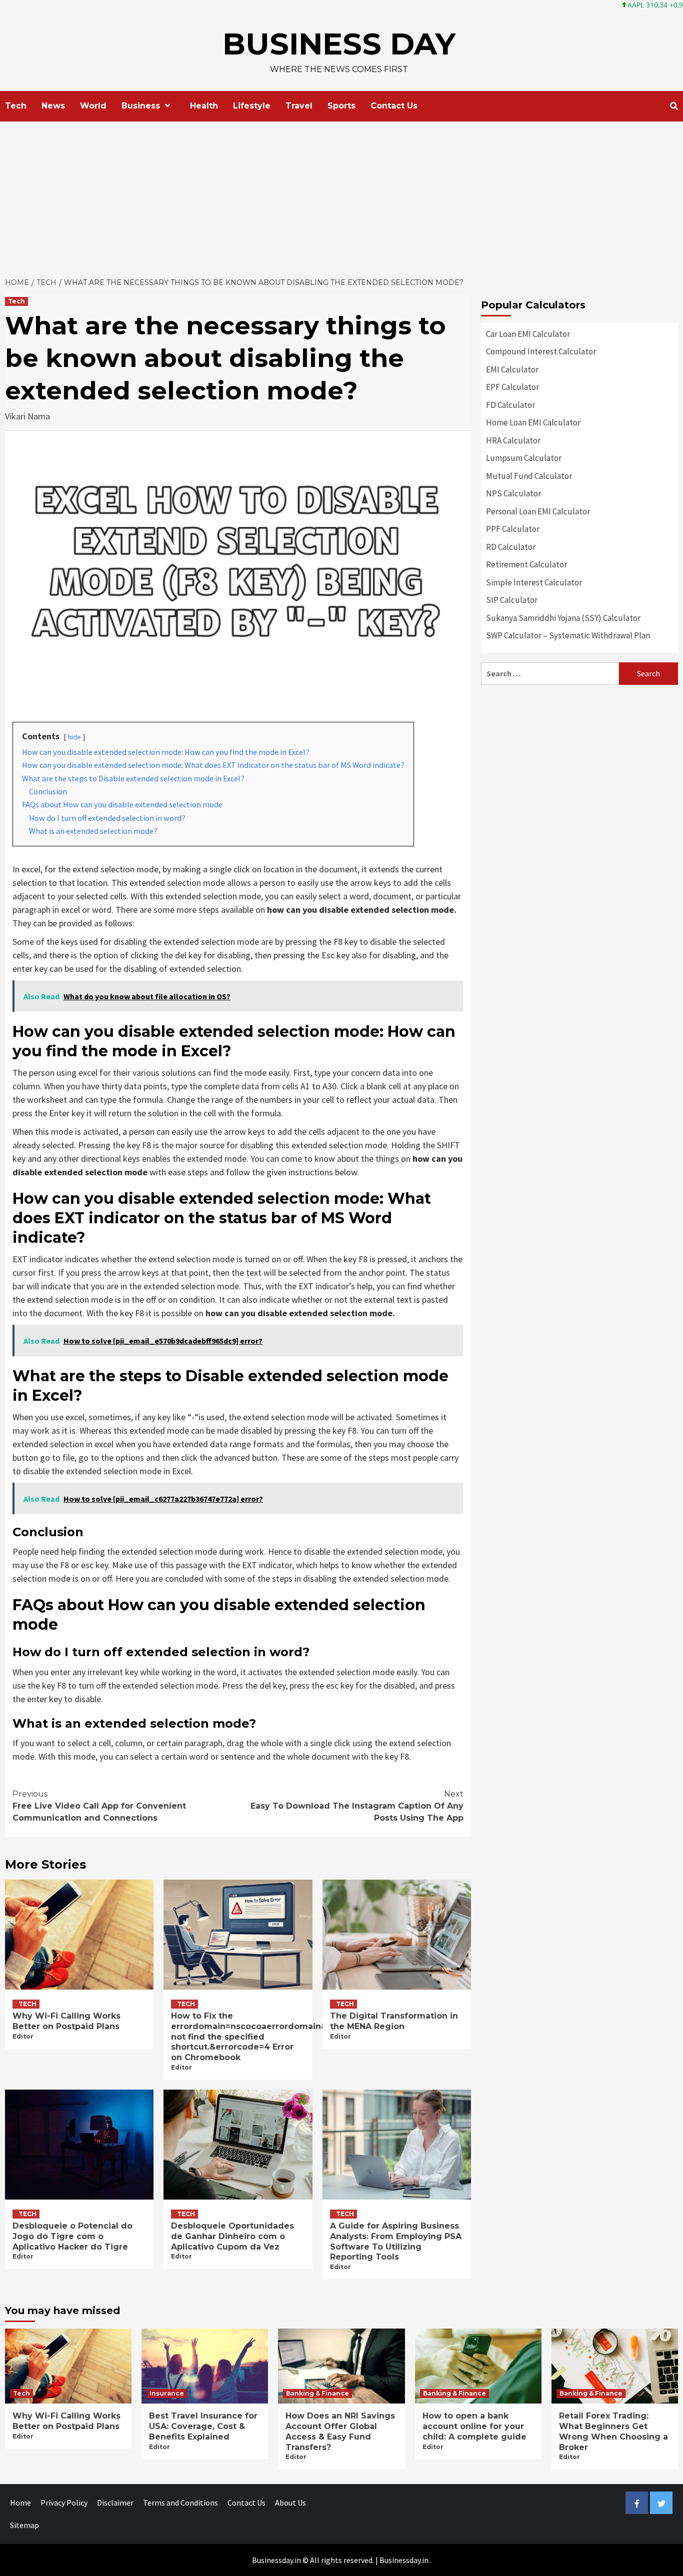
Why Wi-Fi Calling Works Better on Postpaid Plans (66, 2021)
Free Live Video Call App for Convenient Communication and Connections (99, 1806)
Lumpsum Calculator (524, 458)
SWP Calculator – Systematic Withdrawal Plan (568, 635)
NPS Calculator (513, 493)
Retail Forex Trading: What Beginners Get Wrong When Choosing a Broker (613, 2431)
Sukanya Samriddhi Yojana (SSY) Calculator (563, 618)
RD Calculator (511, 547)
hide (74, 737)
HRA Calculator (513, 440)
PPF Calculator (513, 529)
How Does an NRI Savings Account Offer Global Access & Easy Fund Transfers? (340, 2431)
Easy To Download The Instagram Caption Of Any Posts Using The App (357, 1806)
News (53, 106)
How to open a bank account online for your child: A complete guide (474, 2426)
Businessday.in (404, 2560)
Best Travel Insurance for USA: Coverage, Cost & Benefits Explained (203, 2426)
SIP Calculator (512, 600)
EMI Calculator (512, 369)
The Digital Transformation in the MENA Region (394, 2021)
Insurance (167, 2393)
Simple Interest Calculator (534, 582)
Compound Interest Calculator (541, 351)
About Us (290, 2503)
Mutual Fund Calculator (529, 476)
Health (204, 106)
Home (20, 2503)
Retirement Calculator (526, 564)
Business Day (339, 44)
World (93, 106)
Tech (16, 106)
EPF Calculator (512, 387)
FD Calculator (510, 405)
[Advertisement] (341, 196)
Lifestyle (252, 106)
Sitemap (24, 2525)
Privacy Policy (64, 2503)
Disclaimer (115, 2503)
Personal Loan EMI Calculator (538, 511)
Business (141, 106)
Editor (23, 2036)
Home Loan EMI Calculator (533, 422)
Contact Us (394, 106)
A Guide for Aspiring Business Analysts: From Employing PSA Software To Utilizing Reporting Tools (396, 2241)
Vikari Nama (27, 416)
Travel (299, 106)
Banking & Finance (317, 2393)
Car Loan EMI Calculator (528, 334)
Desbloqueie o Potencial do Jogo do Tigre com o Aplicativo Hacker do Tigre (72, 2236)
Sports (341, 106)
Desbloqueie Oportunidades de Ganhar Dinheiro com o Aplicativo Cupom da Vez (232, 2236)
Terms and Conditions (180, 2503)
